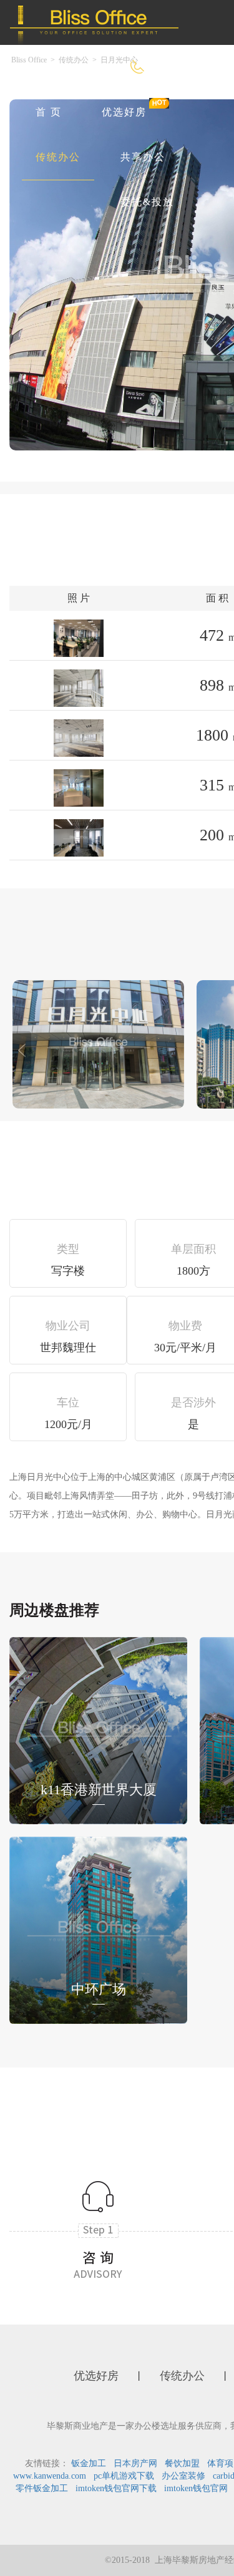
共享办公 (143, 157)
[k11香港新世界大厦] (98, 1730)
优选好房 (124, 112)
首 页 (49, 112)
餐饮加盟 (182, 2463)
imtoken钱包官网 (196, 2488)
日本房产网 (135, 2463)
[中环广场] (98, 1929)
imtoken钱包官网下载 (116, 2488)
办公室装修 (183, 2476)
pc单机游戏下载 (124, 2476)
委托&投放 (147, 202)
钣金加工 (89, 2463)
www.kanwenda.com (50, 2476)
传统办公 (58, 157)
